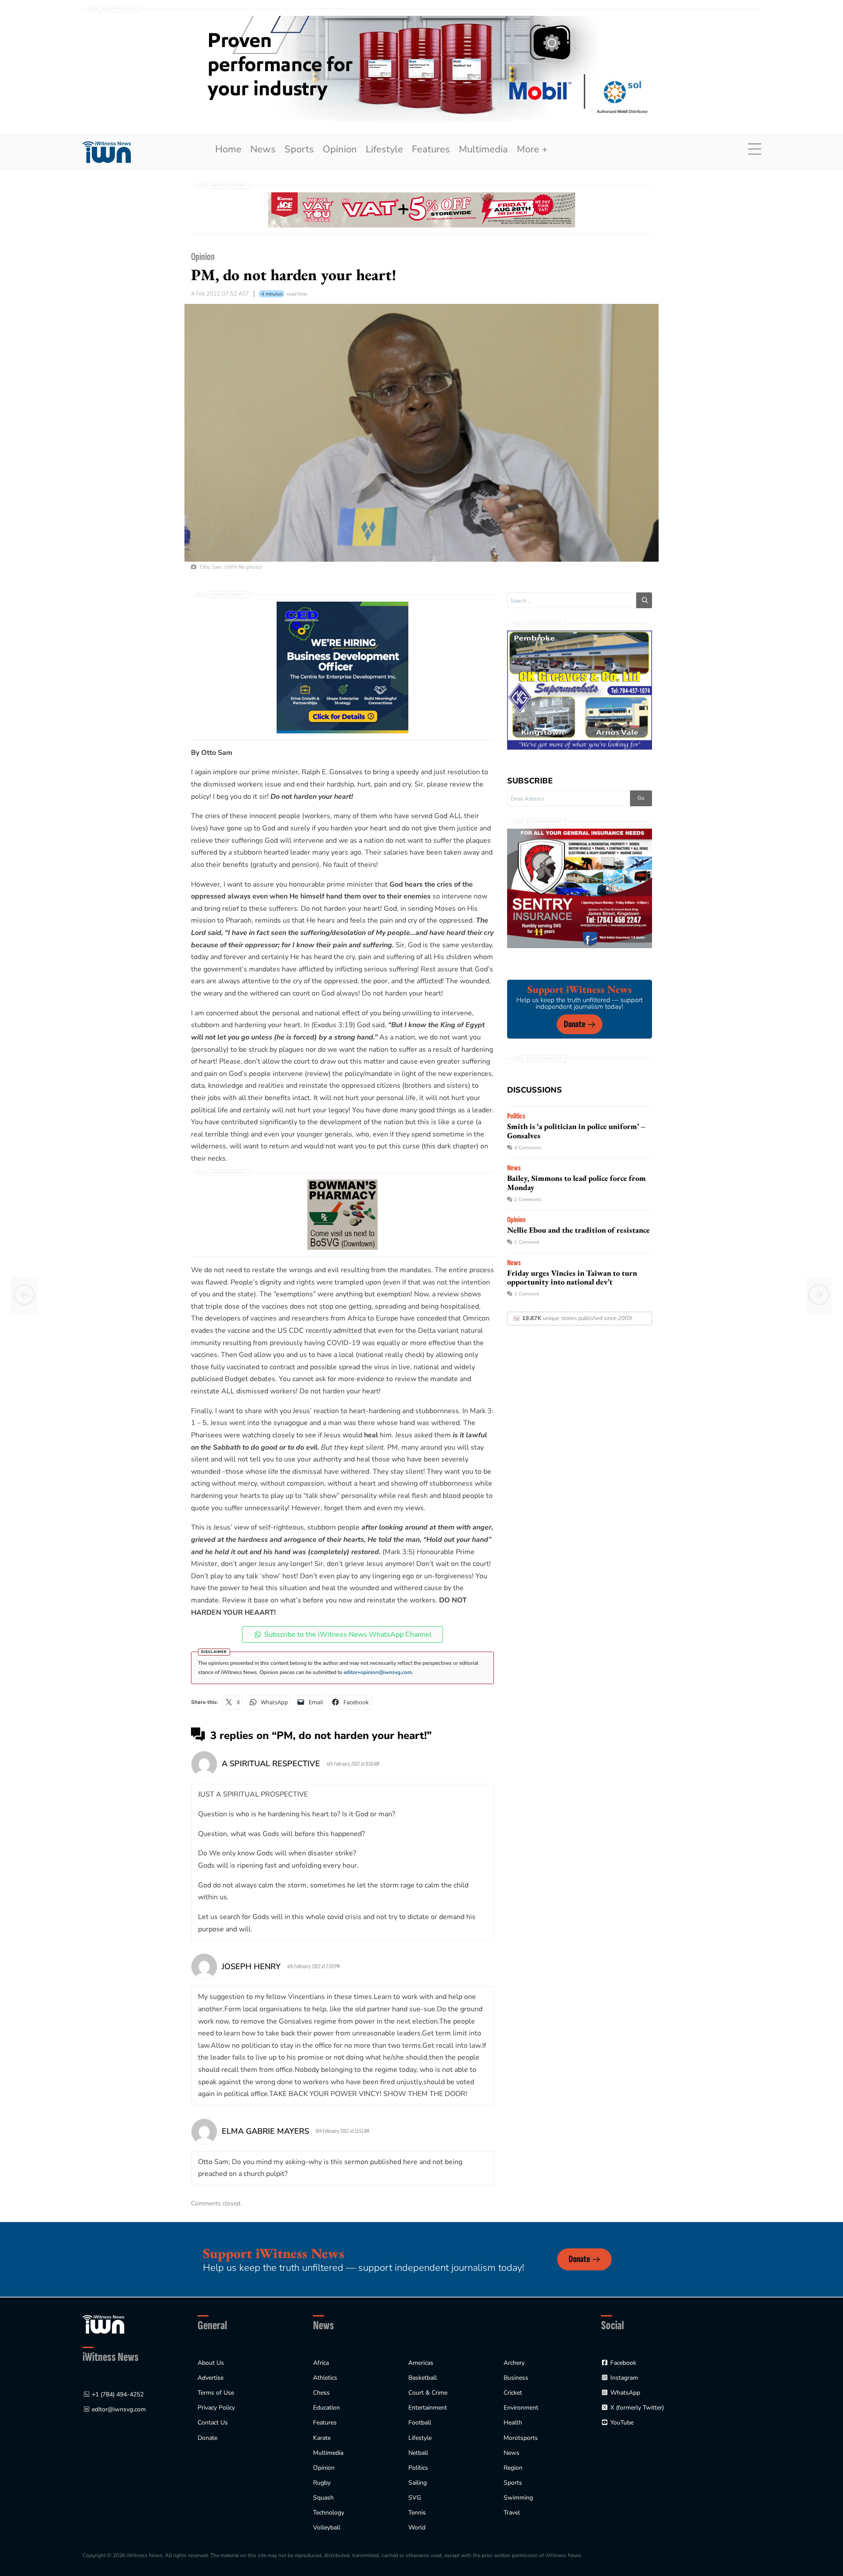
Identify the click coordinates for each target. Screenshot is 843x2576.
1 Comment (527, 1242)
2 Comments (528, 1200)
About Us (211, 2363)
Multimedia (483, 149)
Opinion (340, 149)
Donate (575, 1024)
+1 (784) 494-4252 (118, 2394)
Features (431, 149)
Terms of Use (216, 2393)
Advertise (211, 2378)
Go (641, 798)
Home (228, 149)
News (263, 149)
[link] (107, 152)
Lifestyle (384, 149)
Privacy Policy (216, 2408)
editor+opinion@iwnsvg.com (378, 1672)
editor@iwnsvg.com (119, 2409)
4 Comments (528, 1148)
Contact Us (213, 2423)
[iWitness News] (103, 2324)
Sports (299, 149)
